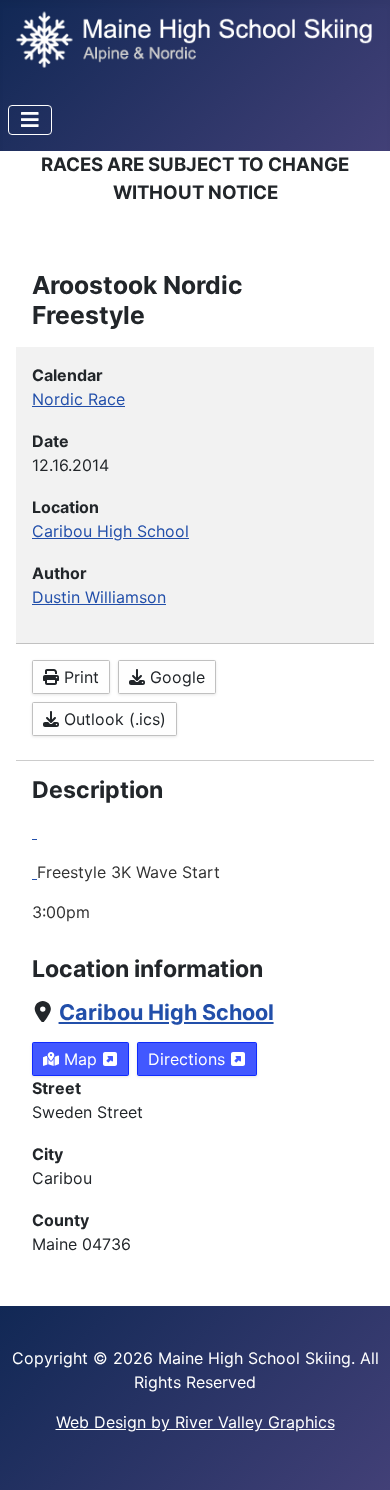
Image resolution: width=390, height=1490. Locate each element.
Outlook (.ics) (112, 719)
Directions (189, 1059)
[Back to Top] (355, 1453)
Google (175, 677)
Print (79, 677)
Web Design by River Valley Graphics (195, 1422)
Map (80, 1059)
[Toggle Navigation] (30, 120)
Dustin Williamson (99, 597)
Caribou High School (166, 1012)
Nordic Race (78, 399)
